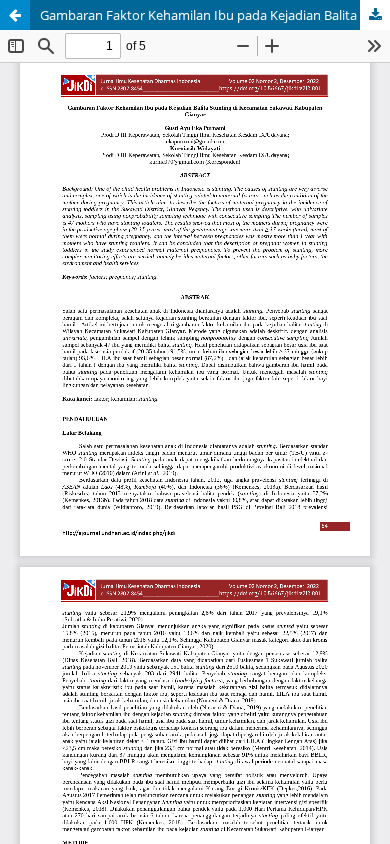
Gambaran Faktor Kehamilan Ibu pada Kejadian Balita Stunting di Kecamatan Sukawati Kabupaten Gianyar (215, 15)
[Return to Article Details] (15, 15)
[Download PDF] (375, 15)
